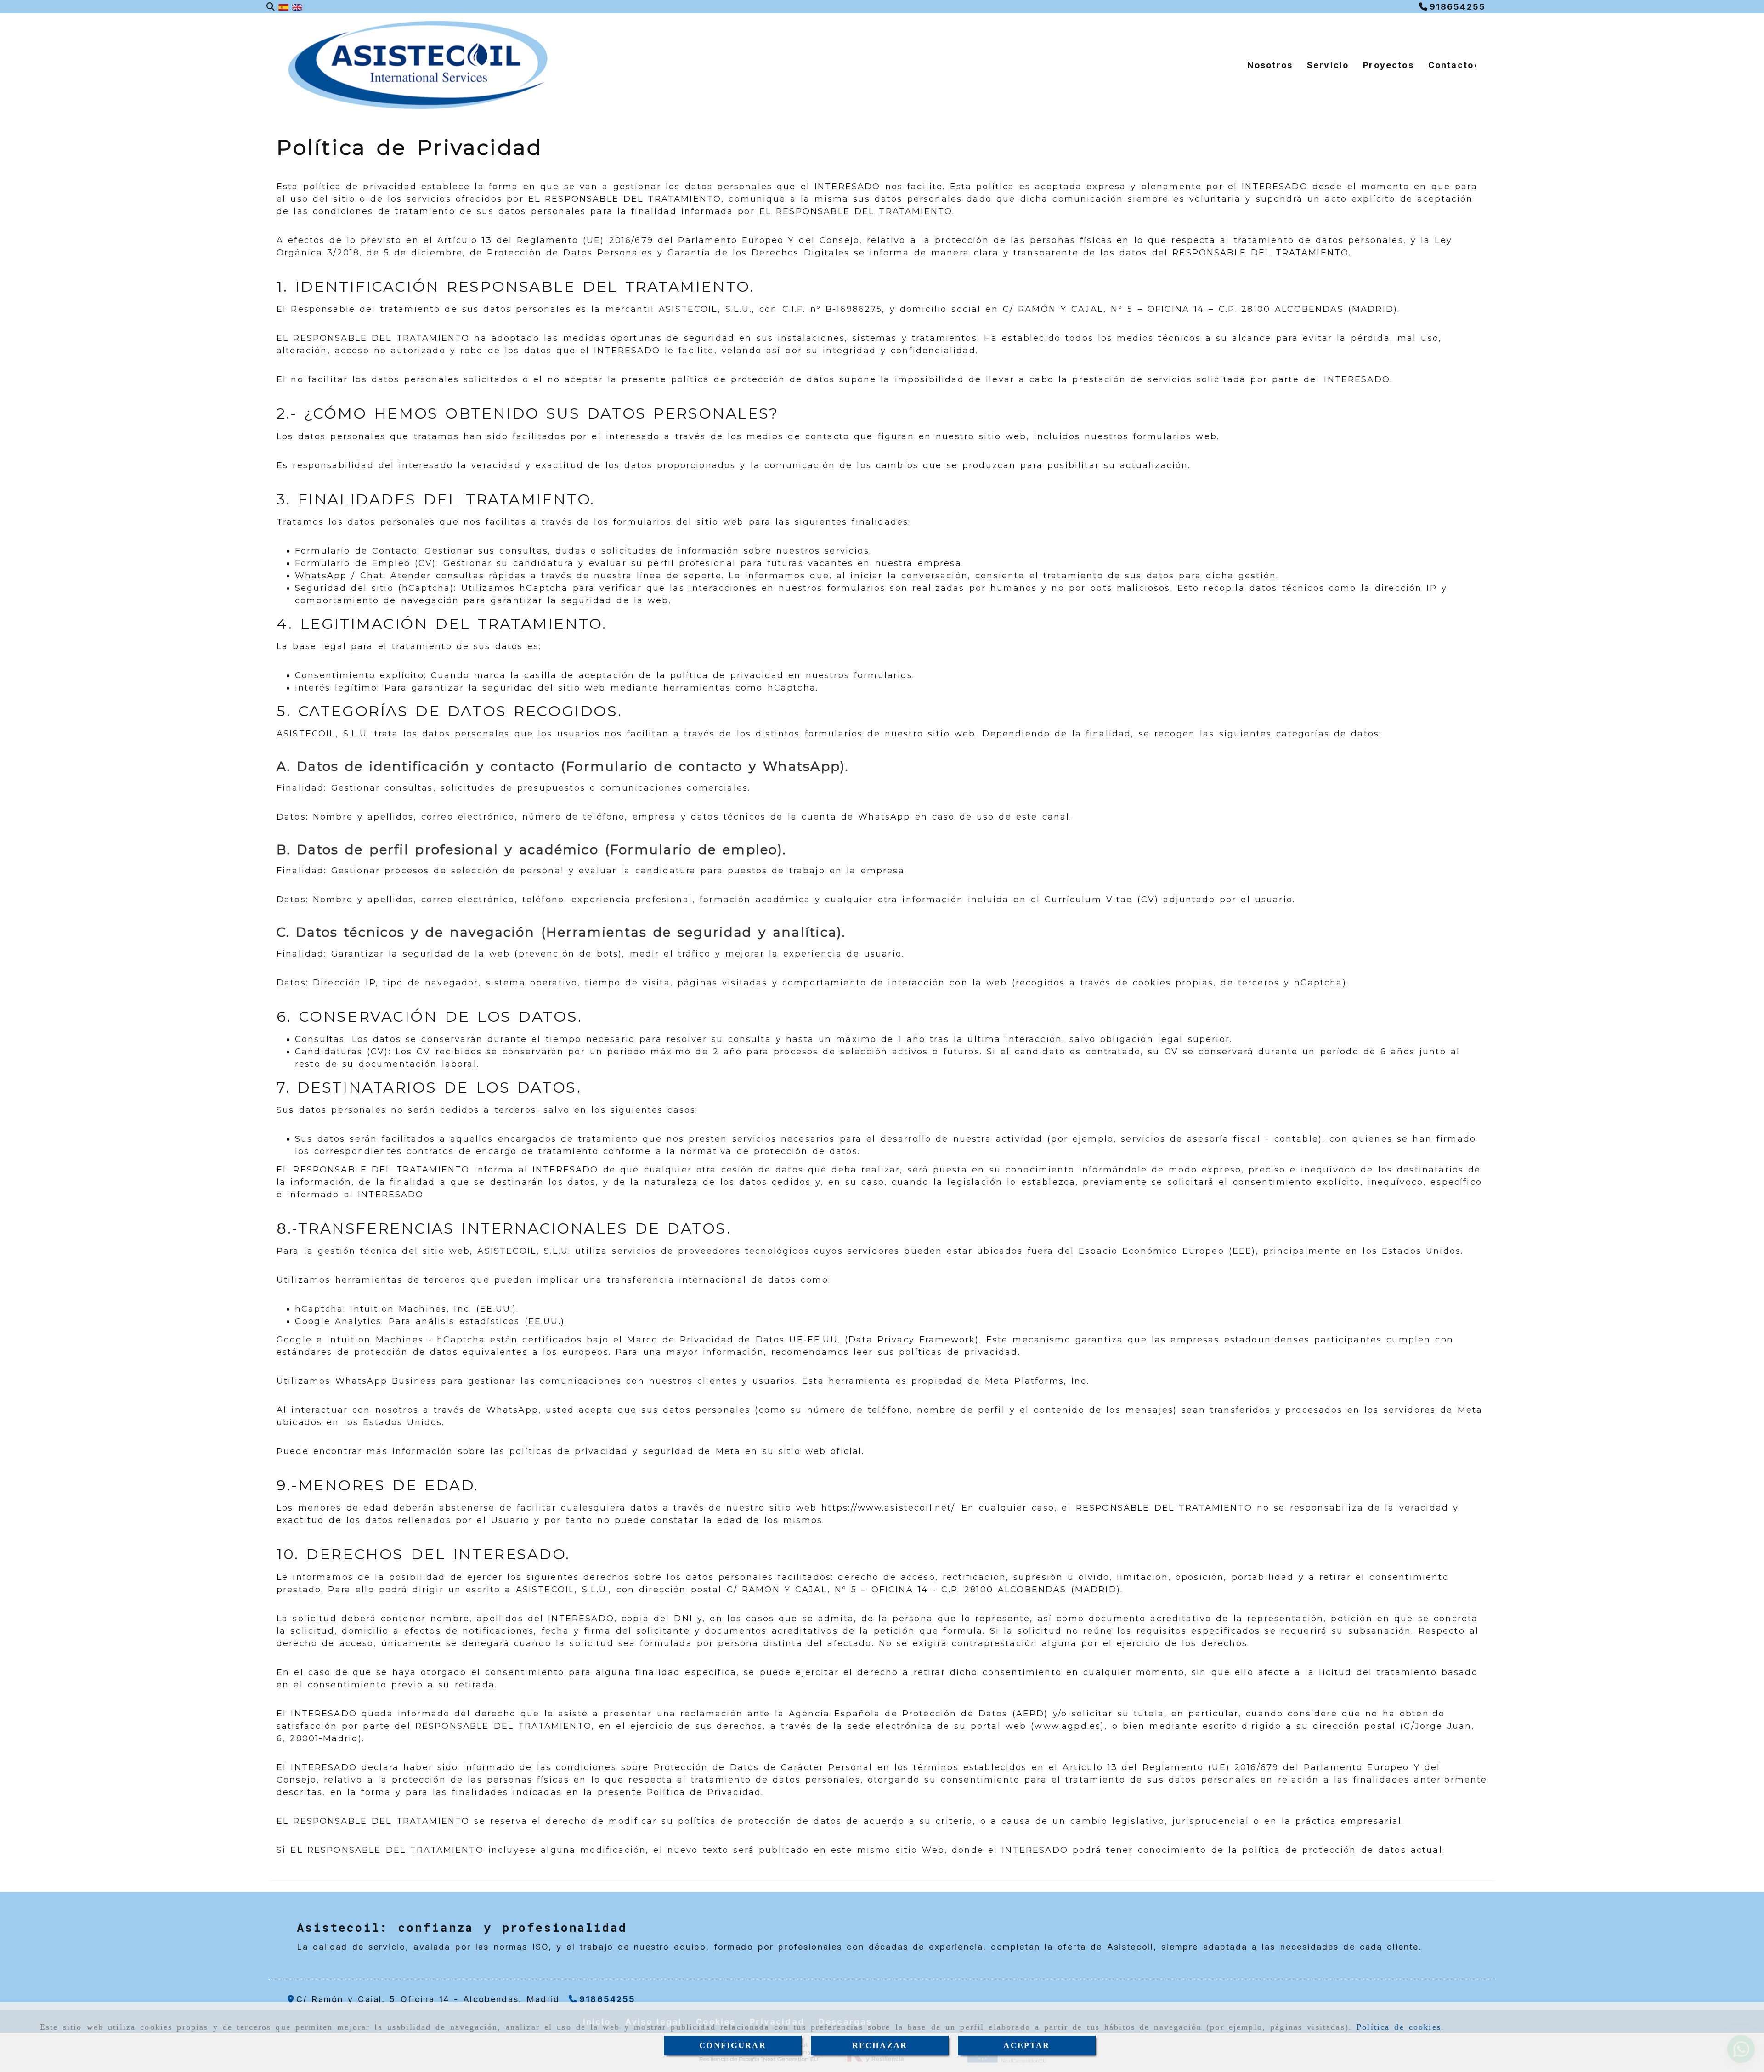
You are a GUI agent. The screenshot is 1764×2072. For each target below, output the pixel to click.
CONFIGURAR (733, 2045)
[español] (283, 7)
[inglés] (297, 7)
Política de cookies (1399, 2027)
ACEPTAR (1026, 2045)
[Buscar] (271, 7)
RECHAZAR (880, 2045)
